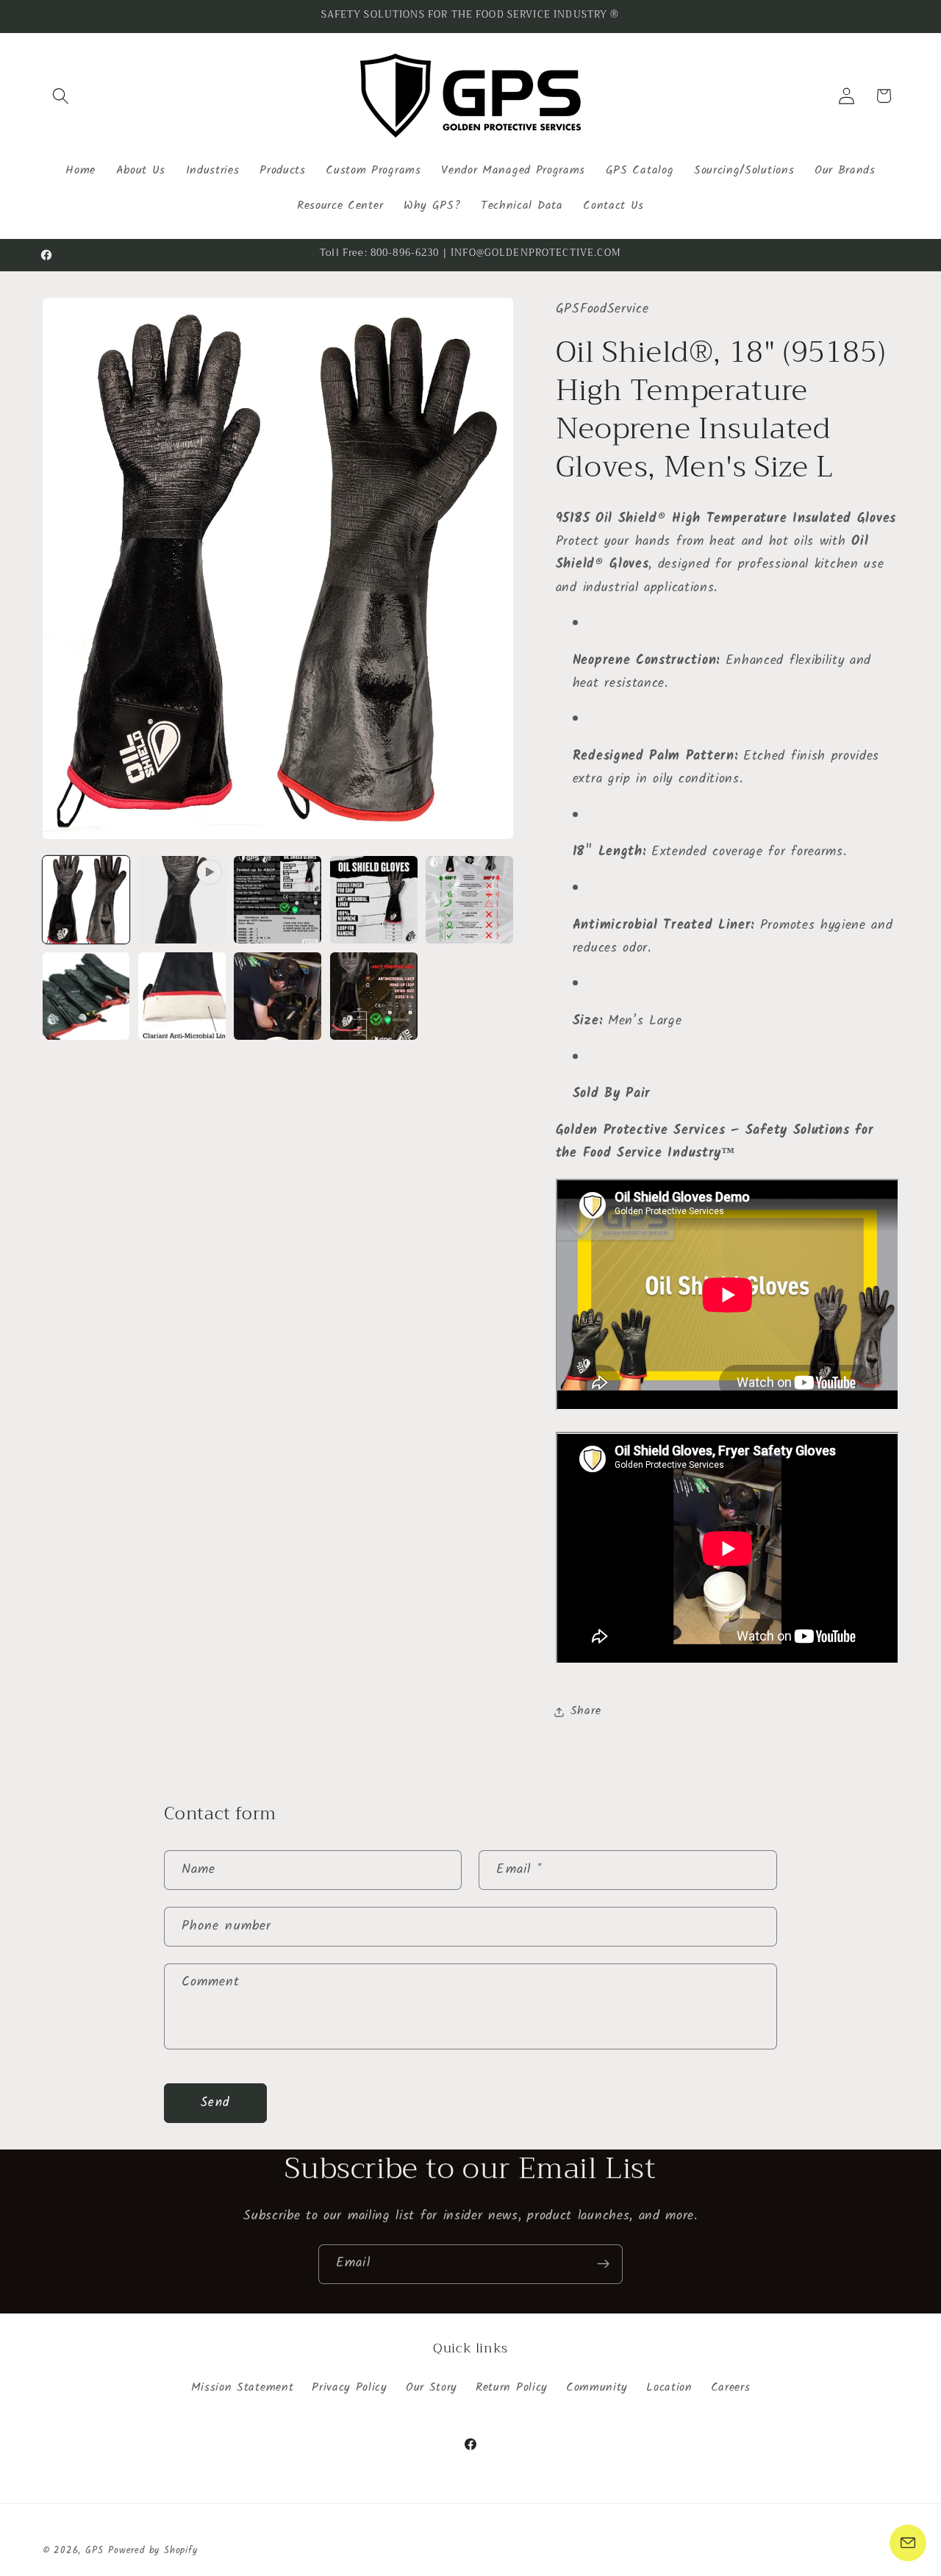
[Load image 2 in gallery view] (278, 900)
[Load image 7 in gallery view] (278, 996)
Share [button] (586, 1712)
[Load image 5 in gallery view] (86, 996)
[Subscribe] (603, 2264)
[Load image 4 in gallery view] (469, 900)
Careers (731, 2388)
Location (669, 2388)
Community (597, 2388)
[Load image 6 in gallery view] (182, 996)
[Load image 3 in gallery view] (374, 900)
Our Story (432, 2388)
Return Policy (512, 2388)
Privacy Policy (350, 2388)
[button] (61, 96)
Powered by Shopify (153, 2551)
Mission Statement (243, 2388)
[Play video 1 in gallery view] (182, 900)
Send (215, 2103)
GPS (94, 2551)
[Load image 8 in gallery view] (374, 996)
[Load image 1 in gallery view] (86, 900)
